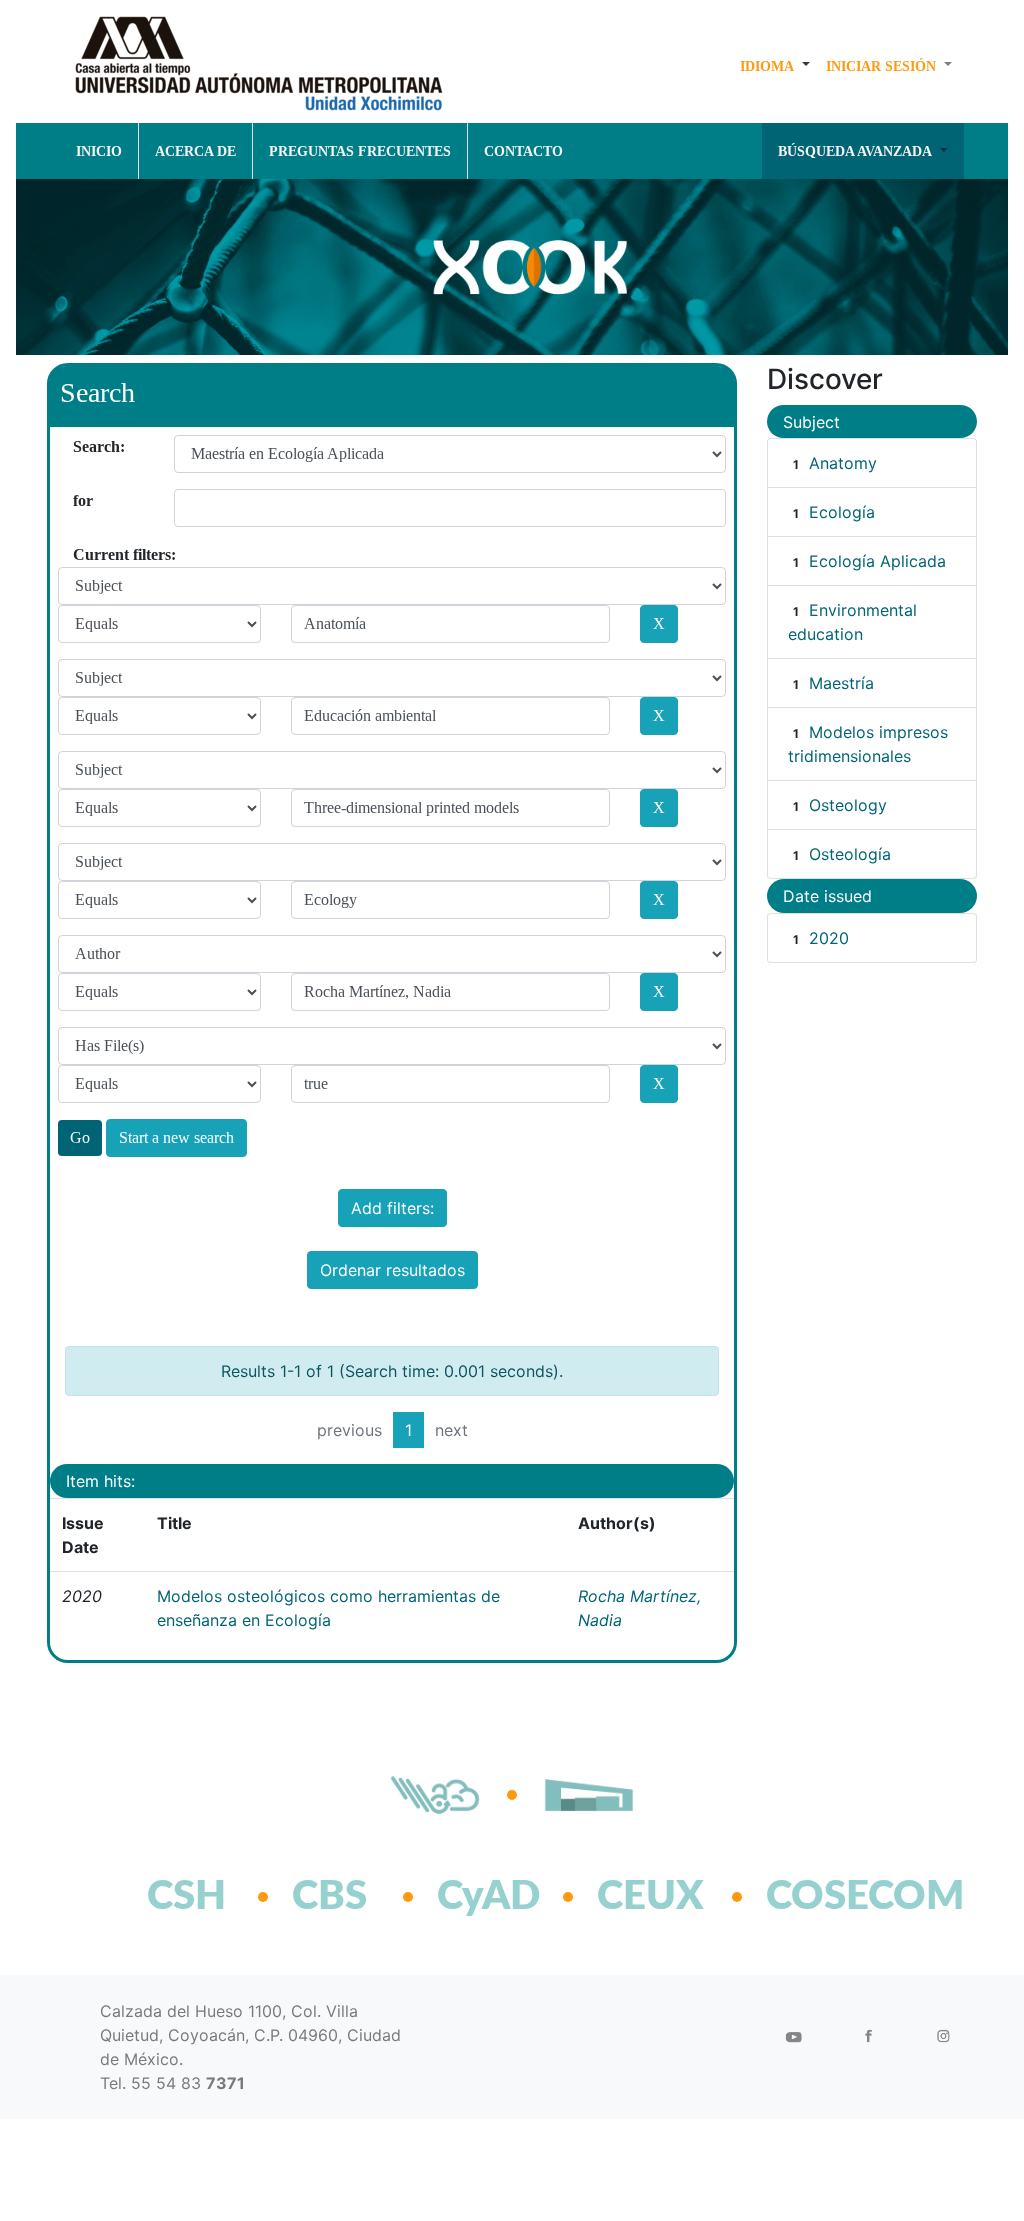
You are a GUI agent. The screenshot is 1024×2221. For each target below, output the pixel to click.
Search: (80, 446)
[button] (775, 66)
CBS (329, 1897)
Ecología (842, 512)
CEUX (650, 1897)
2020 (829, 938)
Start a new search (176, 1137)
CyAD (488, 1897)
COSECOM (821, 1897)
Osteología (850, 854)
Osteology (848, 805)
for (80, 500)
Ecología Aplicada (877, 561)
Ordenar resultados (392, 1270)
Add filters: (392, 1208)
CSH (186, 1897)
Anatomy (843, 463)
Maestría (841, 683)
